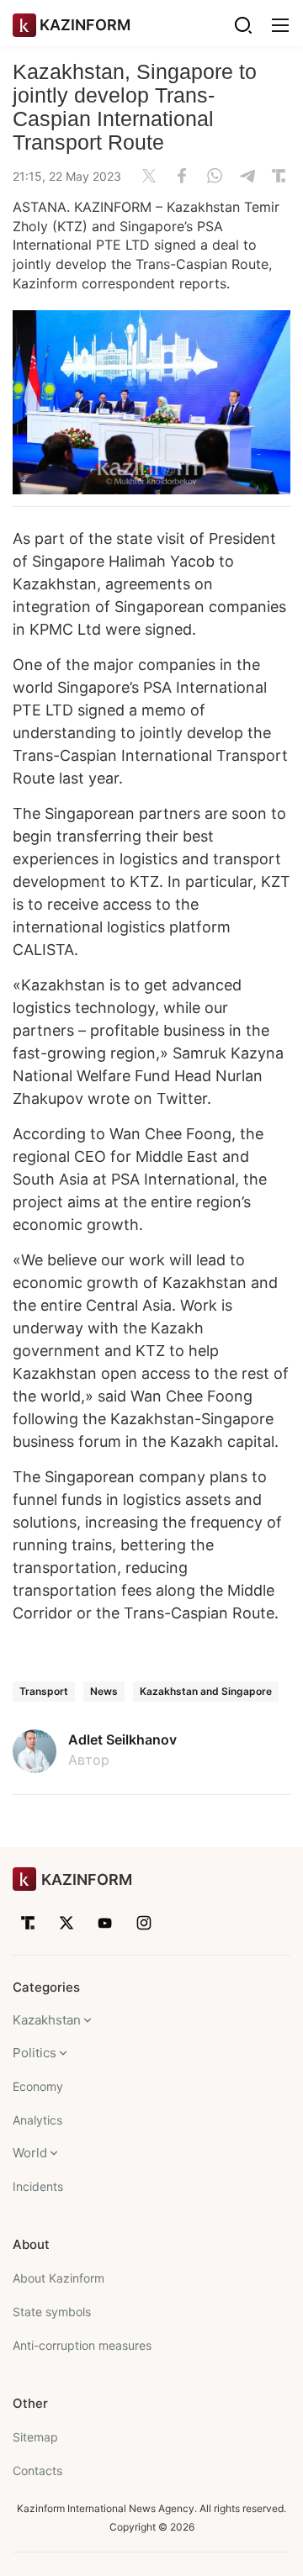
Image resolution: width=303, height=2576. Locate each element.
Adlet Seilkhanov (122, 1739)
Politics (35, 2053)
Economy (38, 2086)
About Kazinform (58, 2278)
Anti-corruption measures (82, 2345)
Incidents (38, 2186)
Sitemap (35, 2437)
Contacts (37, 2470)
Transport (44, 1691)
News (104, 1691)
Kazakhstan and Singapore (206, 1691)
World (30, 2153)
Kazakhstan (47, 2020)
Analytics (37, 2120)
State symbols (52, 2312)
